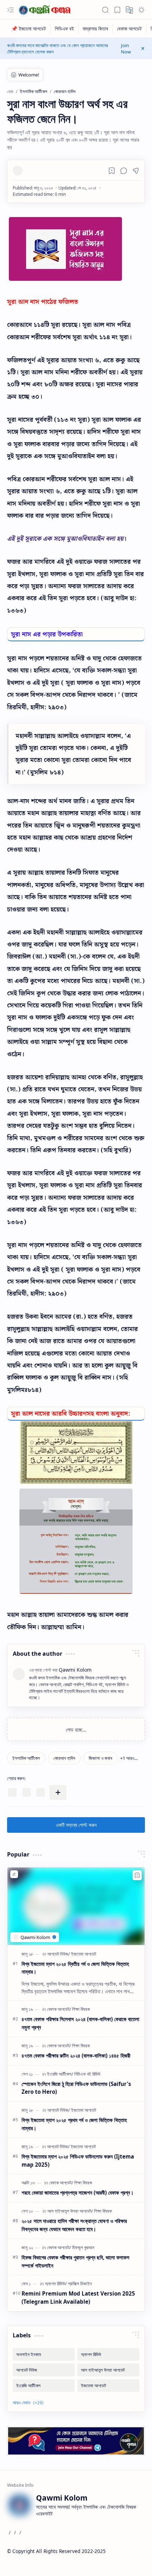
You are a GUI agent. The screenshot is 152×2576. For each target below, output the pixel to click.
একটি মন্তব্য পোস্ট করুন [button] (76, 1825)
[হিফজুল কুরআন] (83, 2247)
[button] (11, 10)
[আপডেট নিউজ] (59, 1954)
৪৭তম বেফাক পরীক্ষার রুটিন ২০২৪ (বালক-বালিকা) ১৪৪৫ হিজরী (76, 2055)
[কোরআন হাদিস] (64, 1758)
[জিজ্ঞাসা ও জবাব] (100, 1758)
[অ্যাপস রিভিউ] (56, 2284)
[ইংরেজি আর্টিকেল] (60, 2074)
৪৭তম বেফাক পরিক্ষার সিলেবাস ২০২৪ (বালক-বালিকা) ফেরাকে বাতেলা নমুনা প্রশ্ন (80, 2023)
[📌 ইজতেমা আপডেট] (29, 29)
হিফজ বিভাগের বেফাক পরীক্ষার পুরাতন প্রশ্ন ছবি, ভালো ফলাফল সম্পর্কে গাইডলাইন (75, 2261)
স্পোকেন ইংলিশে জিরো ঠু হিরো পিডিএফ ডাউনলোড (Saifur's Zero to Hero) (76, 2088)
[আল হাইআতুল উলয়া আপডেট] (70, 2211)
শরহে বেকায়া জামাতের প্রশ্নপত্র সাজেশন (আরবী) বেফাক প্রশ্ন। (78, 2193)
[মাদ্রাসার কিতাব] (96, 29)
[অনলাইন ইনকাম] (44, 2354)
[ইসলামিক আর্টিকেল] (26, 1758)
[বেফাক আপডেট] (130, 29)
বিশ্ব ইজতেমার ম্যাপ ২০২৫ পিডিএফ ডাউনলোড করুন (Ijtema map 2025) (78, 2160)
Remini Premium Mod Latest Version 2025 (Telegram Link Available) (78, 2298)
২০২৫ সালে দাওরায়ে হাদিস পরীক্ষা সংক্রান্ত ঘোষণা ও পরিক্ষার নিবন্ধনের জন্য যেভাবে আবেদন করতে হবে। (74, 2225)
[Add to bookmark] (137, 1875)
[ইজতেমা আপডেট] (84, 1954)
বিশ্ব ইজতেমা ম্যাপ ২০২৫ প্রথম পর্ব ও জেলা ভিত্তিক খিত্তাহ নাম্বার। (74, 2124)
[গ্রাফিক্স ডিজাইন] (80, 2284)
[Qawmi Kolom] (46, 10)
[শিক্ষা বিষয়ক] (81, 2009)
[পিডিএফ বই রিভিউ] (87, 2074)
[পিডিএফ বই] (65, 29)
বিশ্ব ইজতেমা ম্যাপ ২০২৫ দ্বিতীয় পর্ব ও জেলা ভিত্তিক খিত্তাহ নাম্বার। (75, 1968)
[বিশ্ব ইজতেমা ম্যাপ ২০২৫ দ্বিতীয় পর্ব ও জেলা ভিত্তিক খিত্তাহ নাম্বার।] (76, 1906)
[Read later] (112, 171)
